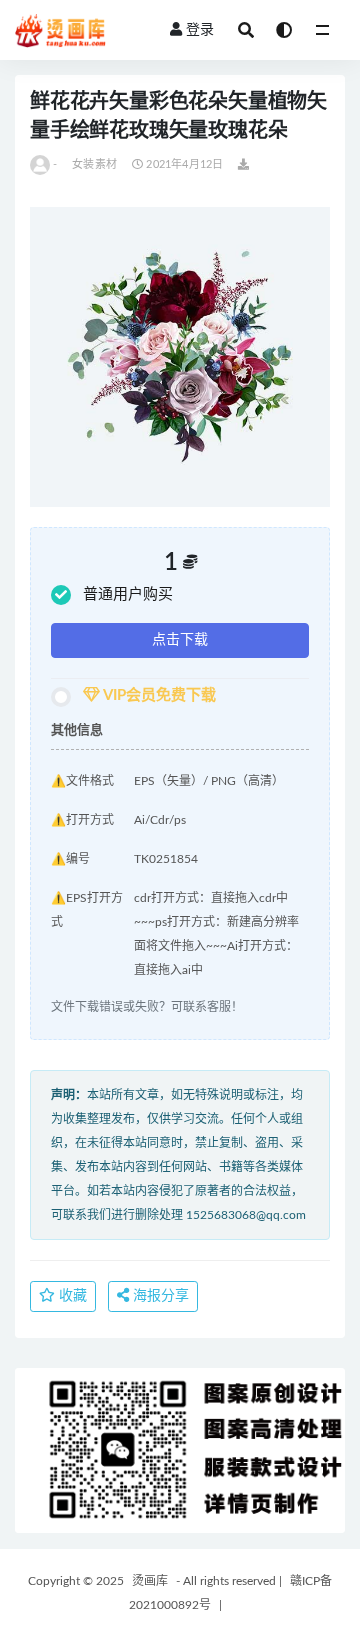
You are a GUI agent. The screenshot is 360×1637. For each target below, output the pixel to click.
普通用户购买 (128, 594)
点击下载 (180, 640)
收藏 (71, 1296)
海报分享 (159, 1296)
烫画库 (150, 1581)
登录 (200, 30)
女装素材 (94, 164)
